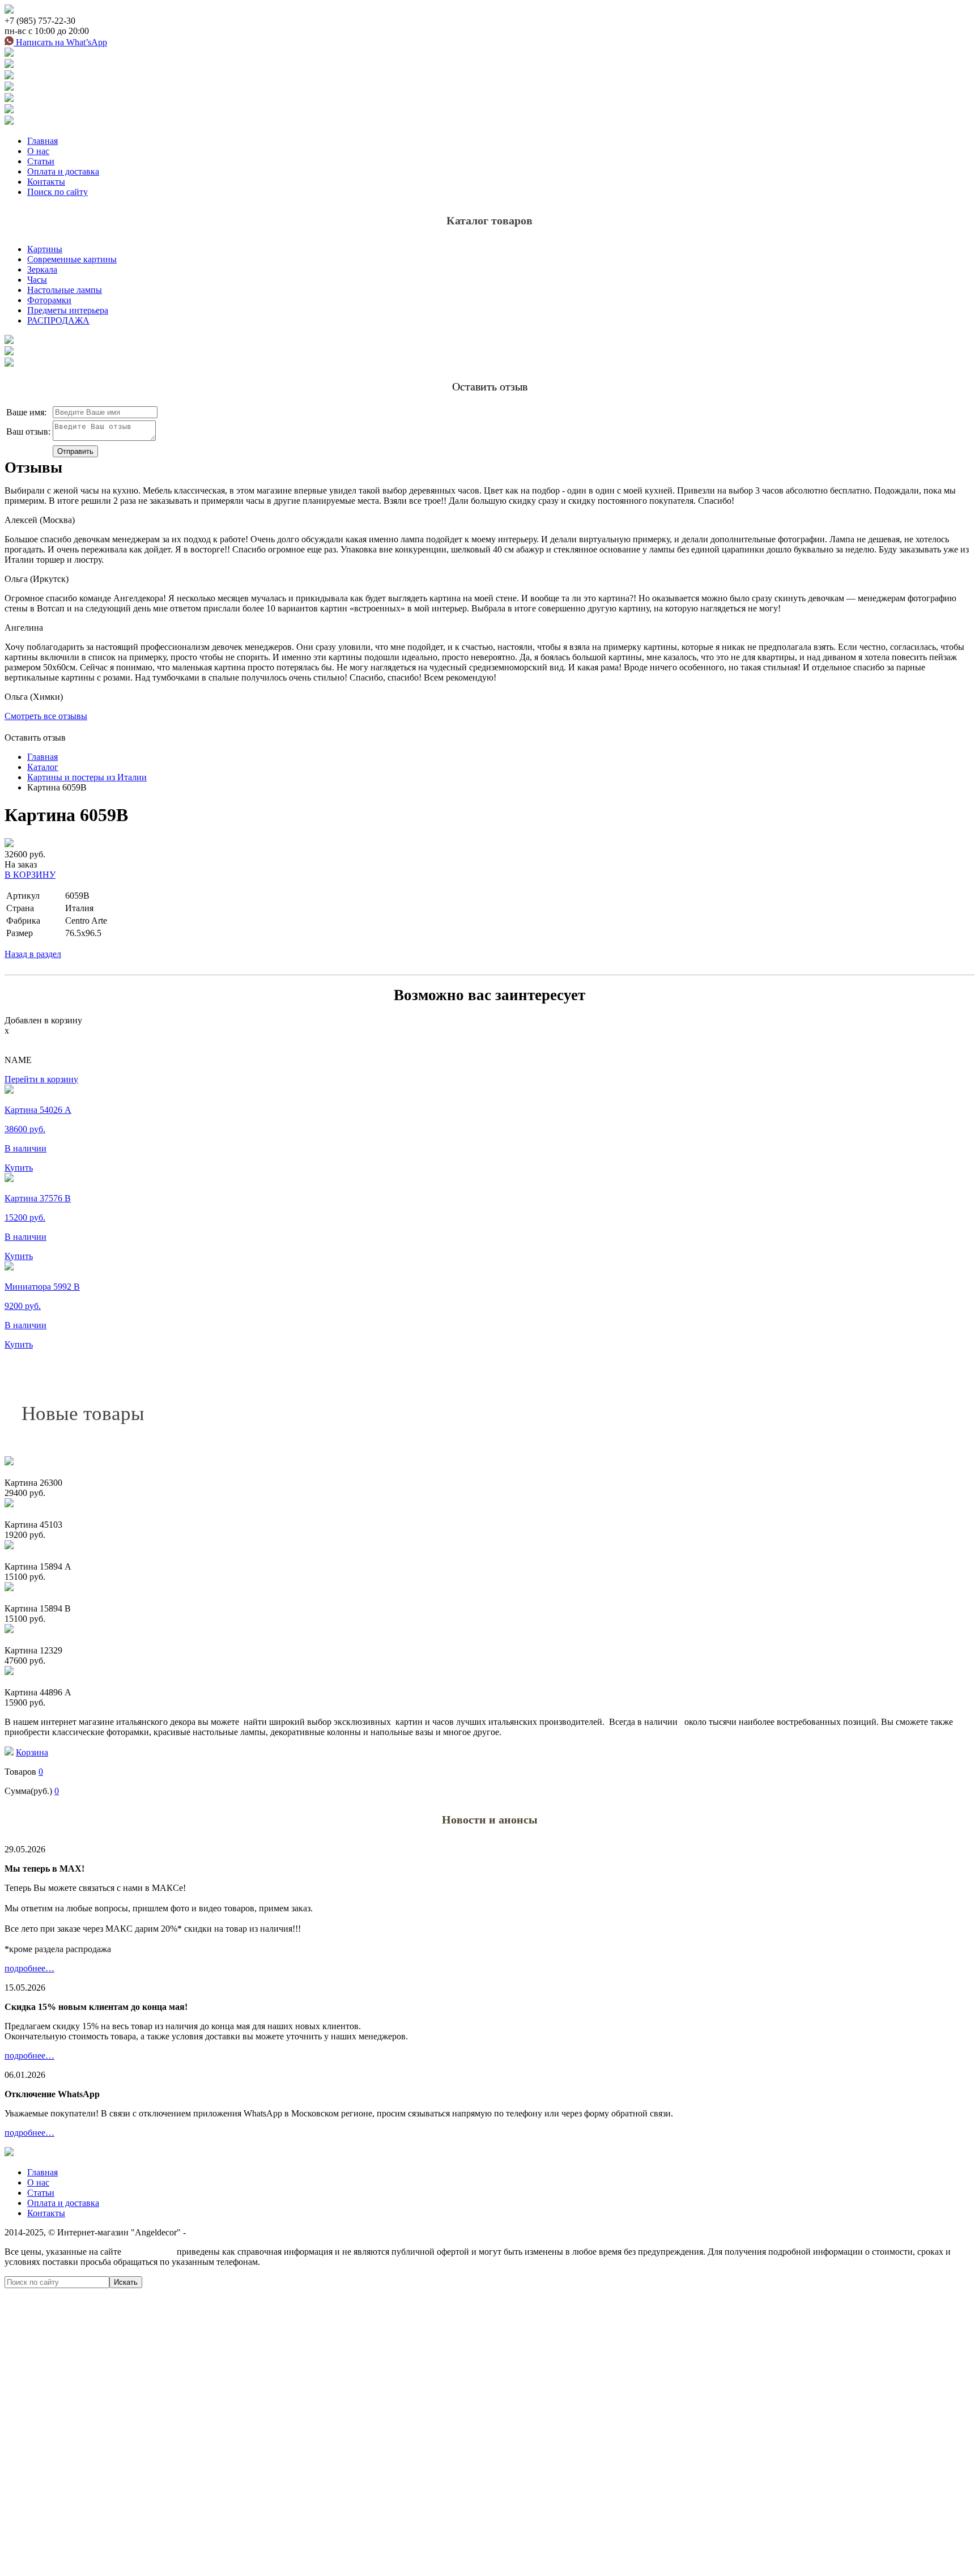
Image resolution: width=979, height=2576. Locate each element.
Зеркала (42, 269)
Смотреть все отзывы (46, 716)
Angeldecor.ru (149, 2252)
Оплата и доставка (63, 171)
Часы (37, 280)
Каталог (43, 767)
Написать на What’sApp (60, 42)
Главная (42, 141)
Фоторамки (49, 300)
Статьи (41, 161)
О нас (38, 151)
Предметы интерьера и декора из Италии (267, 2232)
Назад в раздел (33, 954)
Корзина (32, 1752)
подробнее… (29, 1968)
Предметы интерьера (68, 310)
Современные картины (72, 259)
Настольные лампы (65, 290)
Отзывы (33, 467)
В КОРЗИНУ (30, 875)
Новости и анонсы (490, 1820)
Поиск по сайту (58, 192)
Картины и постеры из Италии (87, 777)
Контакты (46, 182)
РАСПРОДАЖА (58, 320)
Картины (45, 249)
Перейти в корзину (41, 1079)
